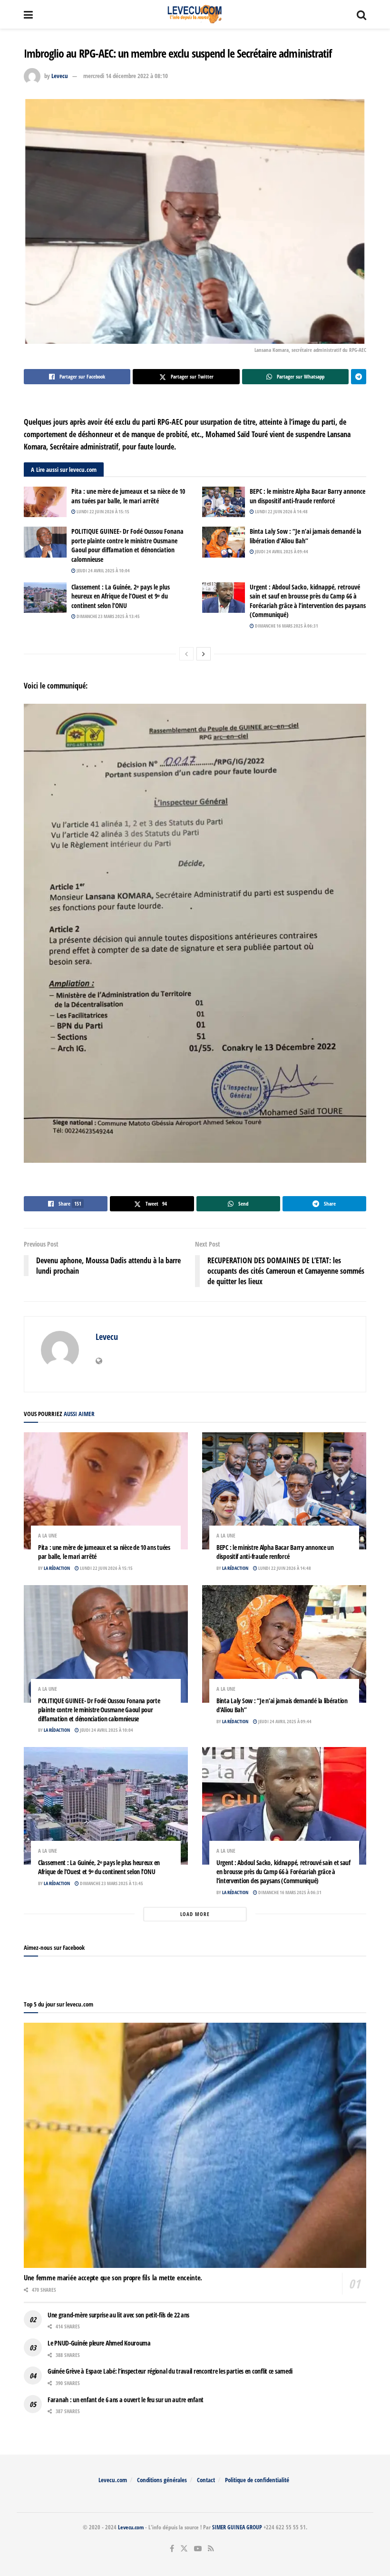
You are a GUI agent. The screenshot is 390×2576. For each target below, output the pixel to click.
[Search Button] (361, 14)
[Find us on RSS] (211, 2549)
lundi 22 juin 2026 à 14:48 (281, 511)
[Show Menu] (28, 14)
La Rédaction (57, 1568)
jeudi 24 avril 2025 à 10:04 (103, 570)
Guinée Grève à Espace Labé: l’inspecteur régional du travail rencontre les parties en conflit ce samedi (170, 2371)
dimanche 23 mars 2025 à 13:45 (108, 616)
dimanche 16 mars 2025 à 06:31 (286, 626)
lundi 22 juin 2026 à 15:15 (102, 511)
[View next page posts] (204, 654)
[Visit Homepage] (195, 14)
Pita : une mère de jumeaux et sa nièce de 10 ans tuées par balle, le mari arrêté (128, 496)
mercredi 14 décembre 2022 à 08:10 (126, 76)
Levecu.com (113, 2480)
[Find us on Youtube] (198, 2549)
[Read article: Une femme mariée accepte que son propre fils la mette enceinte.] (195, 2145)
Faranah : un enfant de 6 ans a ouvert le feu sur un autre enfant (126, 2400)
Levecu (60, 76)
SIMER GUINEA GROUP (237, 2527)
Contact (206, 2480)
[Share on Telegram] (359, 377)
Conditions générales (162, 2480)
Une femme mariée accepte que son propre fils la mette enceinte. (113, 2277)
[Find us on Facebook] (172, 2549)
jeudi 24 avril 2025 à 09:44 (281, 551)
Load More (195, 1914)
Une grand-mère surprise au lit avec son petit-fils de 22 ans (118, 2315)
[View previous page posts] (186, 654)
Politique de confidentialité (257, 2480)
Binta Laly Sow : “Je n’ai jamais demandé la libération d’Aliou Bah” (306, 536)
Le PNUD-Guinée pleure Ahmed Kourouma (99, 2343)
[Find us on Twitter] (184, 2549)
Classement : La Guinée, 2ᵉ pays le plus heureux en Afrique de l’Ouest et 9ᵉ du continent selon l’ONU (121, 596)
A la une (48, 1535)
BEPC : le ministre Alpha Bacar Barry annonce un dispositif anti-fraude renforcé (307, 496)
